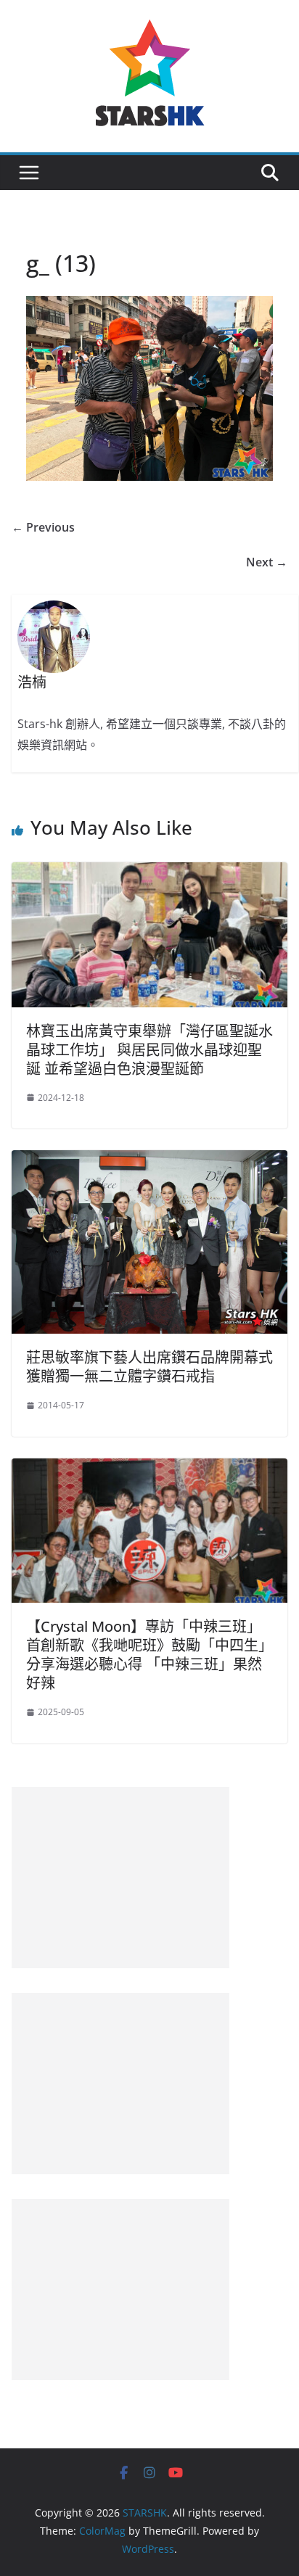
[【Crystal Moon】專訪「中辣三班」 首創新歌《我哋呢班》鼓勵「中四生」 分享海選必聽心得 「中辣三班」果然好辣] (149, 1469)
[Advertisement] (120, 1878)
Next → (267, 562)
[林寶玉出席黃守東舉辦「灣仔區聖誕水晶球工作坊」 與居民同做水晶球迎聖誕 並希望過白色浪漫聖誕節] (149, 872)
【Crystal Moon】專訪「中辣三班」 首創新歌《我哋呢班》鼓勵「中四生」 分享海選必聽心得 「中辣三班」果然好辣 (149, 1655)
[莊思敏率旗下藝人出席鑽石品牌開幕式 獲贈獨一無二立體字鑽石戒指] (149, 1160)
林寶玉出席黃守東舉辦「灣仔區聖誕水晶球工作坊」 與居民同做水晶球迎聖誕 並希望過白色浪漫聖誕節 (149, 1050)
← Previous (43, 527)
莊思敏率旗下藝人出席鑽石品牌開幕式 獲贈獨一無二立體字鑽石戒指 (157, 1367)
